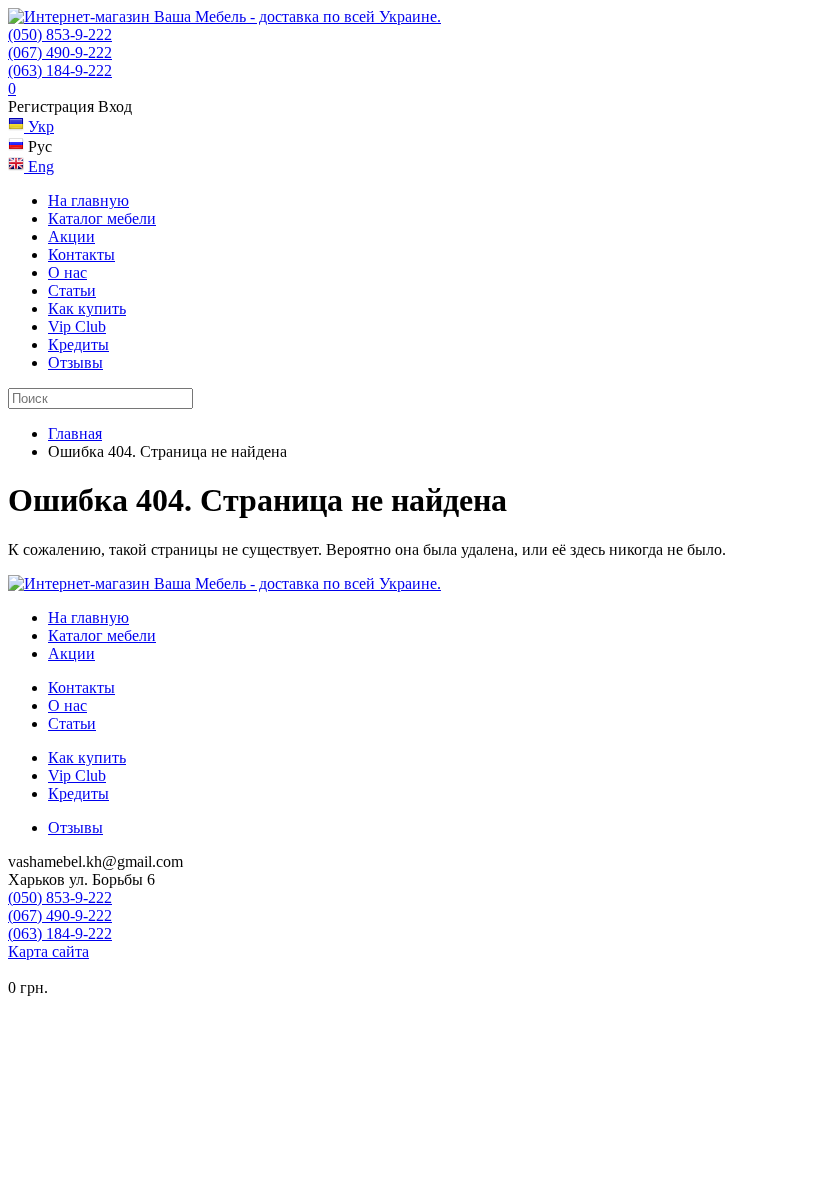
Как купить (87, 308)
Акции (71, 236)
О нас (67, 272)
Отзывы (75, 362)
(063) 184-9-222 (60, 70)
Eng (39, 166)
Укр (39, 126)
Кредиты (78, 344)
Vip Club (77, 326)
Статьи (72, 290)
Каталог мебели (102, 218)
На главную (88, 200)
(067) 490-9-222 (60, 52)
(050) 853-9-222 (60, 34)
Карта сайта (48, 951)
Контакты (81, 254)
